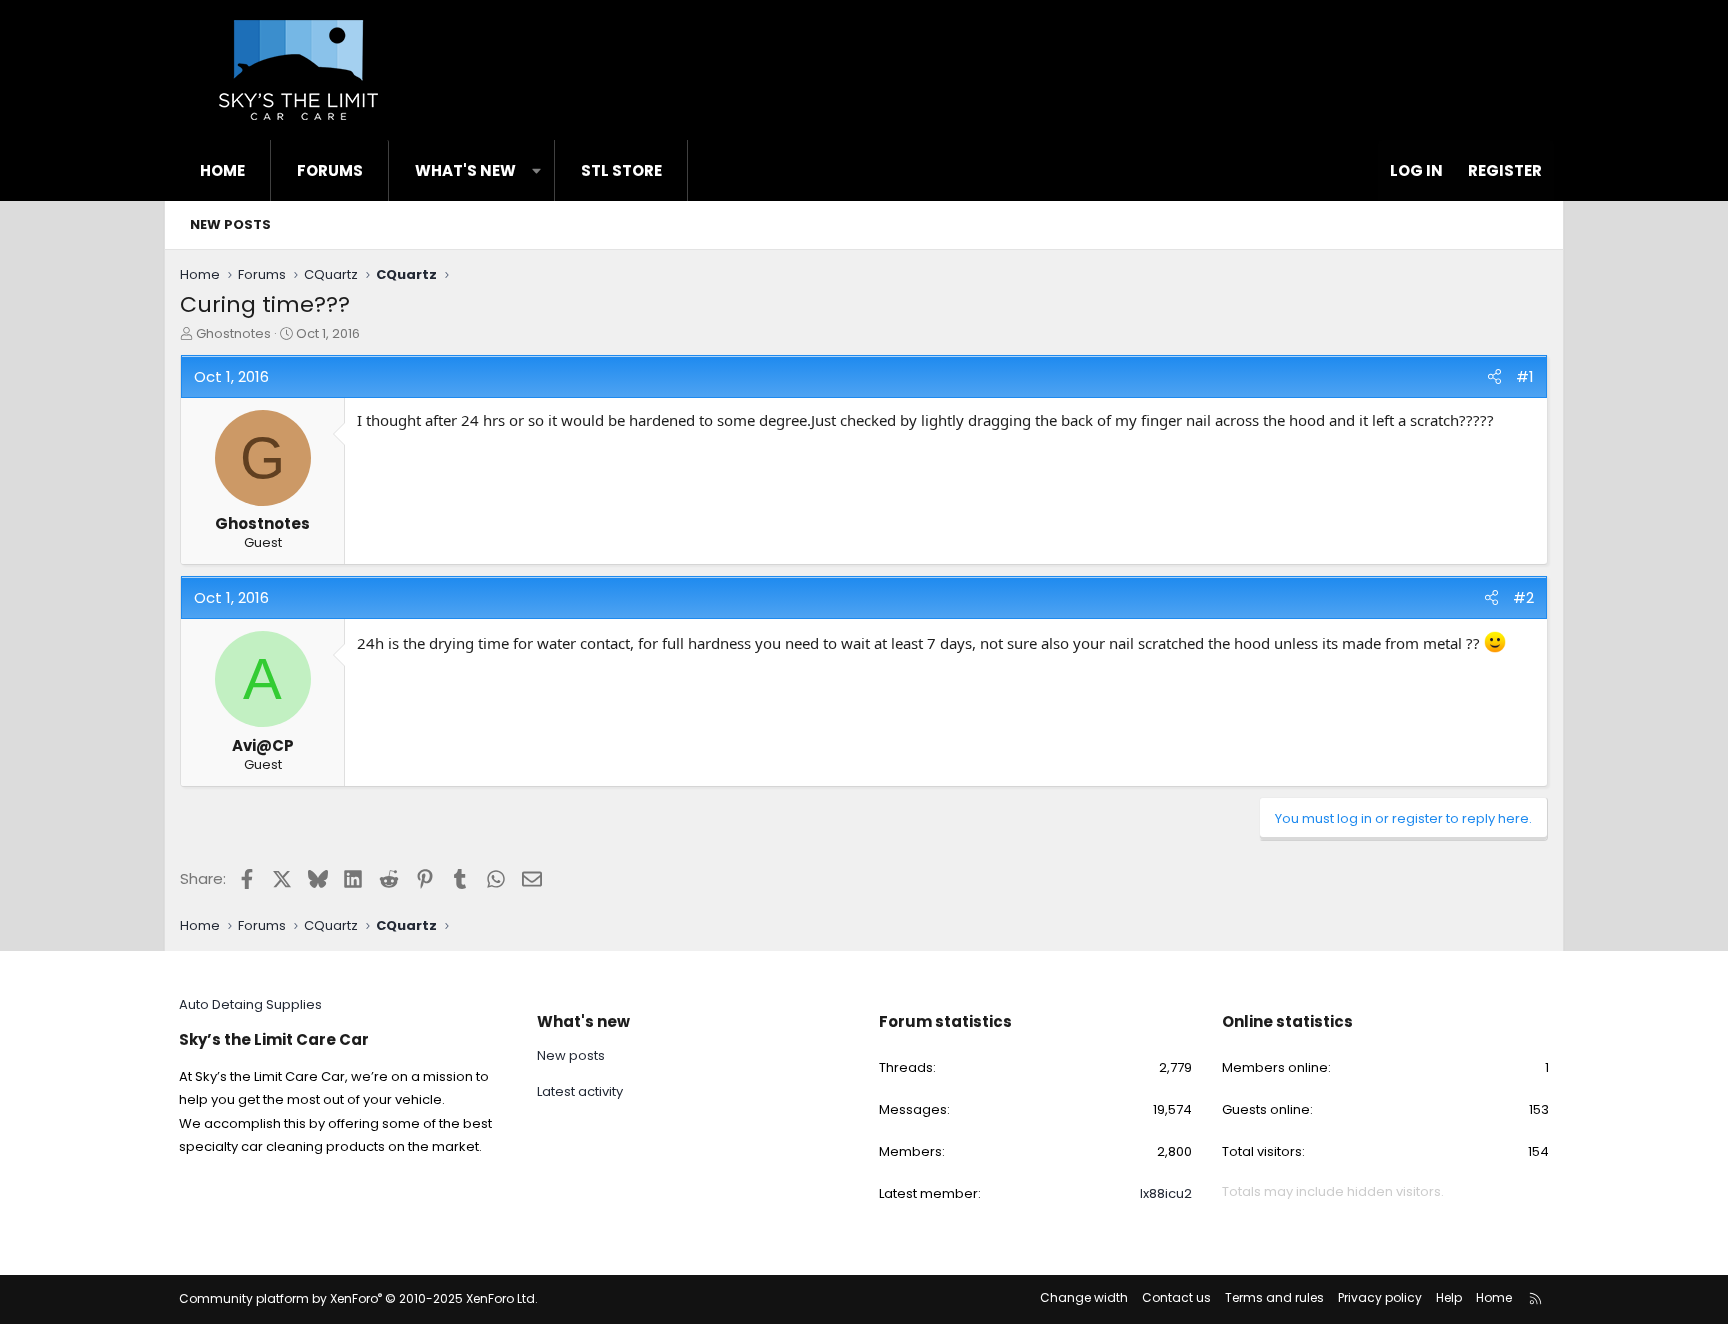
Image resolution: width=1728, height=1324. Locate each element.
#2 (1523, 597)
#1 (1525, 376)
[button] (536, 170)
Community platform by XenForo (358, 1298)
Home (222, 170)
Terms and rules (1274, 1297)
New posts (230, 224)
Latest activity (580, 1091)
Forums (330, 170)
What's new (465, 170)
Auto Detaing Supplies (250, 1004)
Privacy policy (1380, 1297)
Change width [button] (1084, 1297)
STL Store (621, 170)
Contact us (1176, 1297)
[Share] (1494, 376)
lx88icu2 (1166, 1193)
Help (1449, 1297)
